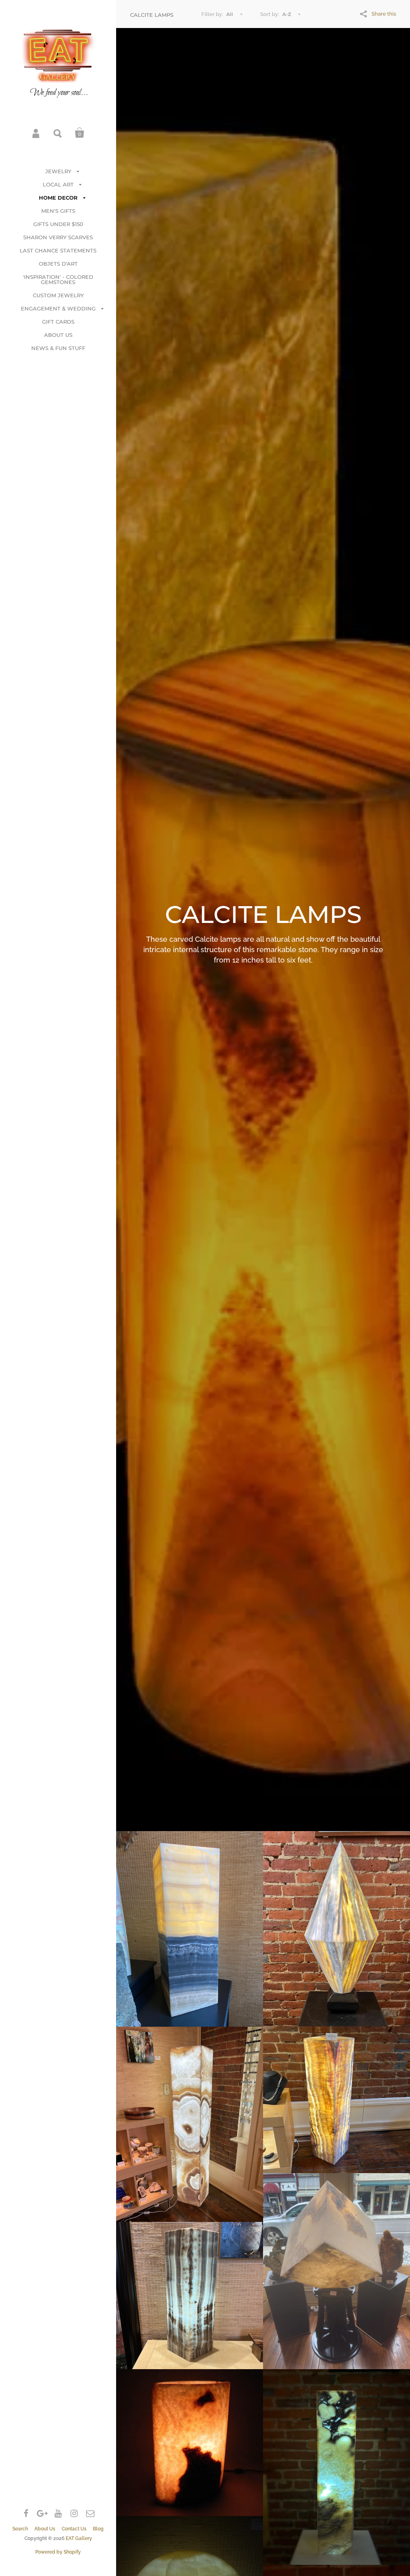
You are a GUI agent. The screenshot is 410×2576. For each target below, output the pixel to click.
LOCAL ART (58, 184)
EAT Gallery (79, 2538)
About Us (45, 2529)
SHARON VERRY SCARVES (58, 237)
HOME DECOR (58, 198)
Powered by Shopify (58, 2552)
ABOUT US (58, 335)
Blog (98, 2529)
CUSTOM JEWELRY (58, 295)
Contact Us (74, 2529)
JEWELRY (58, 171)
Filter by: (212, 14)
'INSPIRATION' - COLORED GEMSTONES (58, 279)
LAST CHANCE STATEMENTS (58, 250)
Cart (80, 133)
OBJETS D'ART (58, 264)
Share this (384, 14)
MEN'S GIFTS (58, 211)
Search (58, 133)
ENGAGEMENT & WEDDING (58, 308)
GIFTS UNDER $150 (58, 224)
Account (36, 133)
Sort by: (270, 14)
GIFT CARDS (58, 322)
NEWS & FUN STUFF (58, 348)
